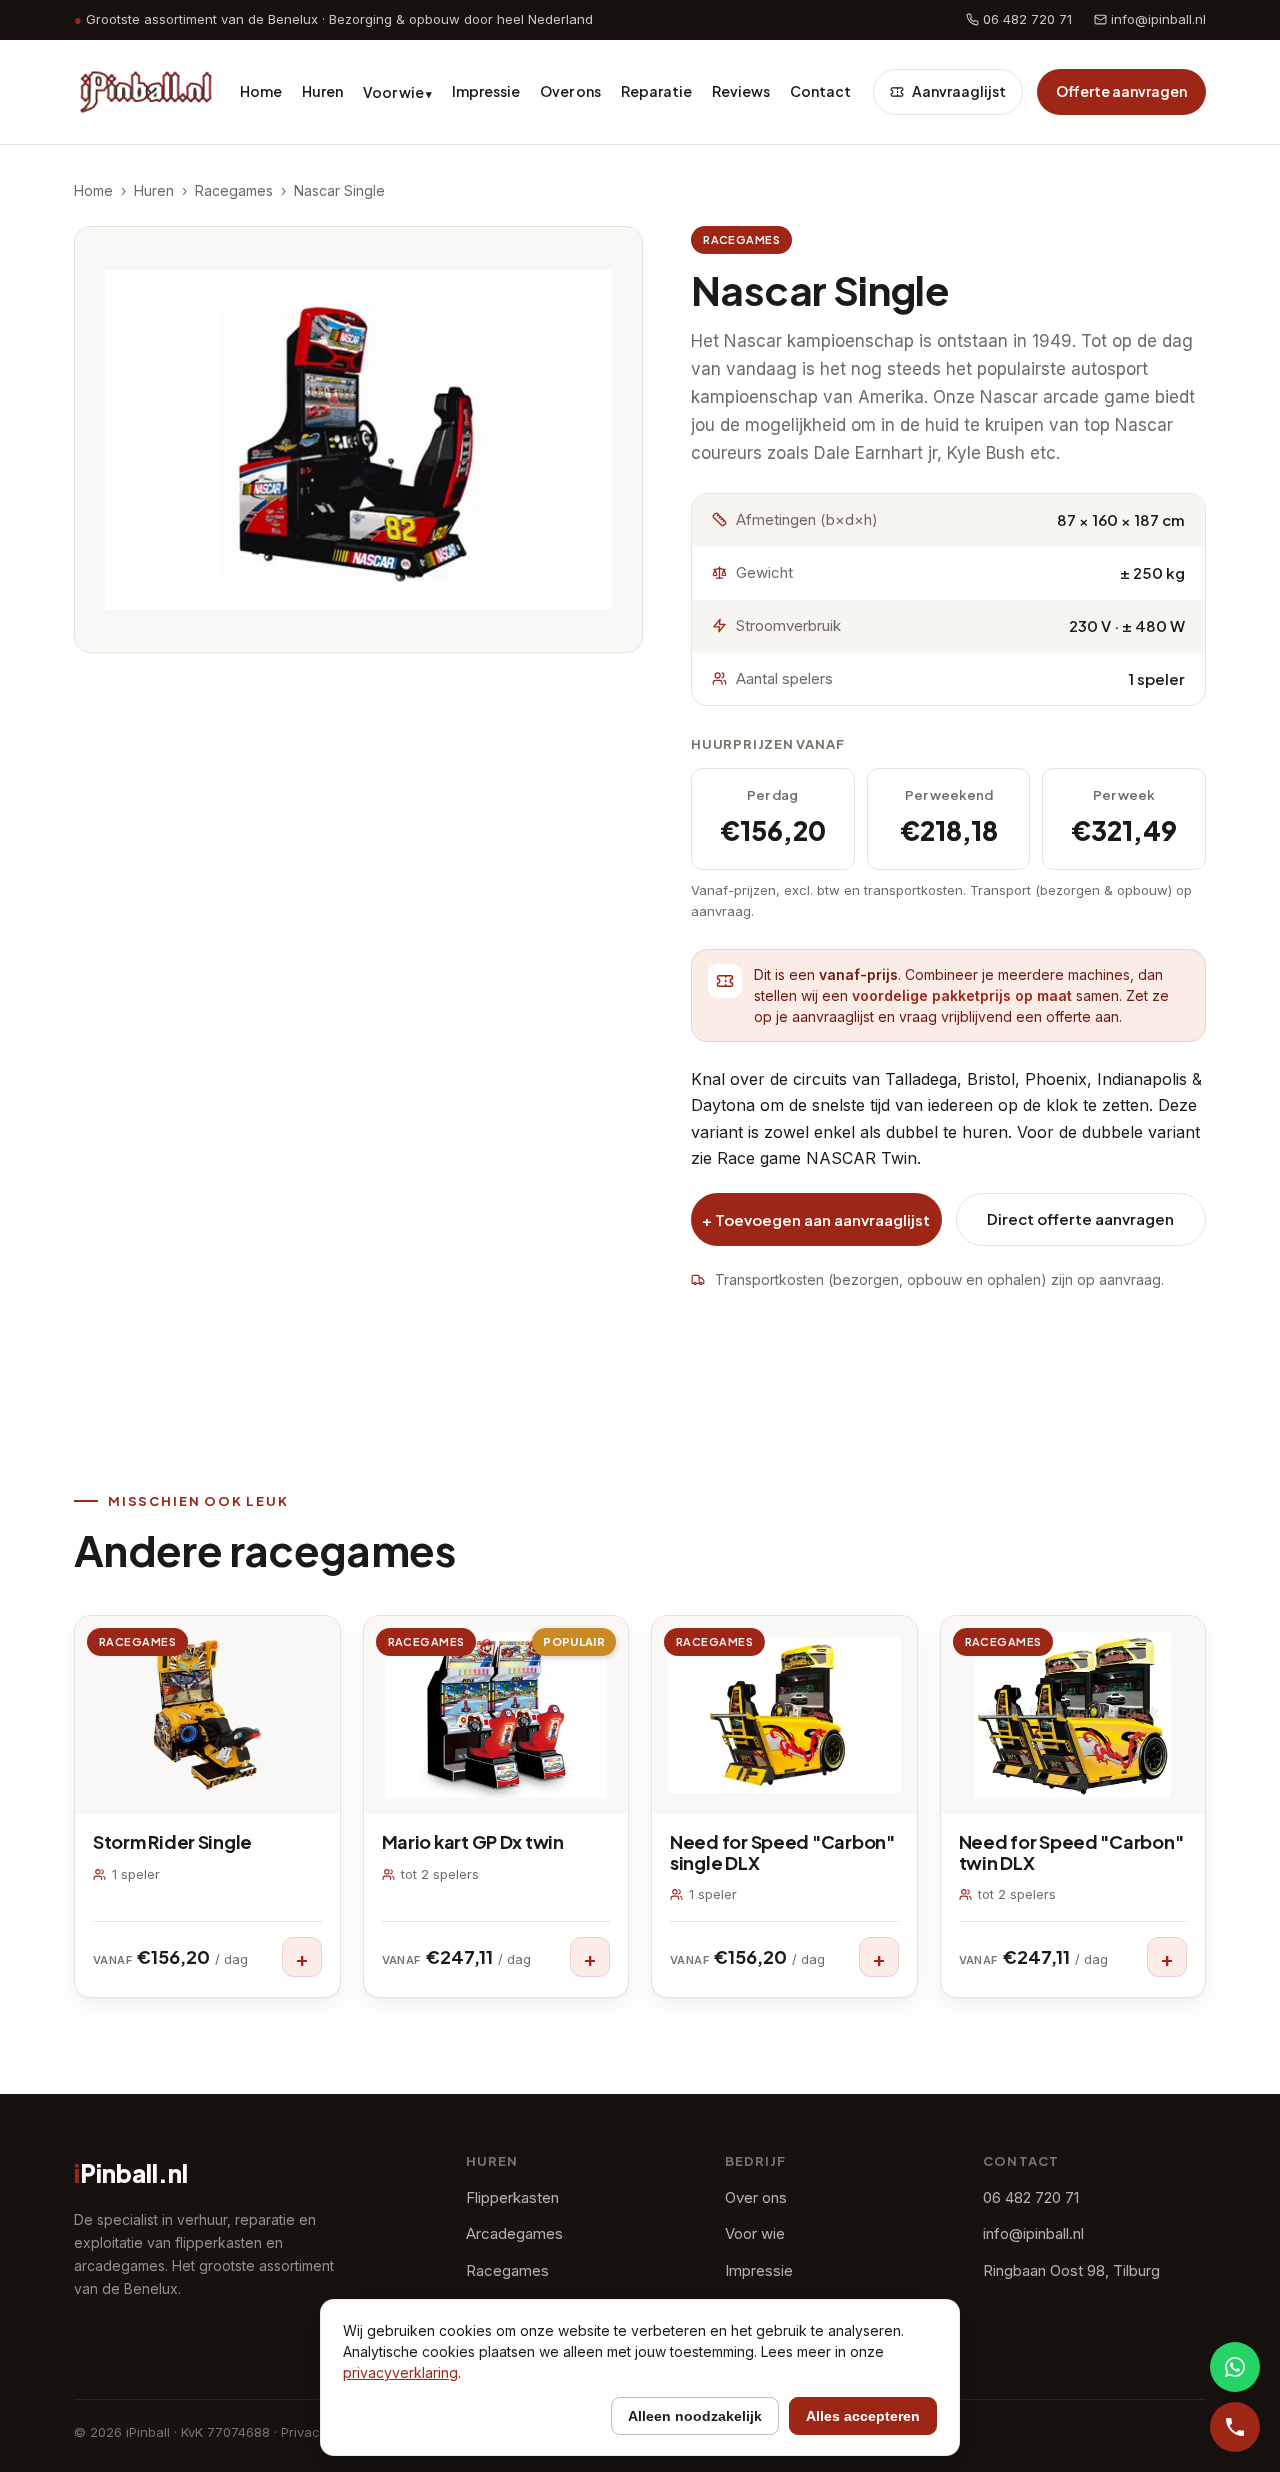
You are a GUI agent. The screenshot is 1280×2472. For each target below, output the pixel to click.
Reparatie (656, 91)
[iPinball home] (146, 92)
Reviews (741, 91)
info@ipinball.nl (1156, 19)
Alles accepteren (863, 2416)
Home (261, 91)
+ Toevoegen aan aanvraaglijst (816, 1219)
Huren (322, 91)
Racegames (234, 190)
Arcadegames (514, 2233)
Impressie (486, 91)
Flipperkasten (512, 2197)
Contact (820, 91)
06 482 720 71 (1025, 19)
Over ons (570, 91)
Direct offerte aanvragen (1080, 1218)
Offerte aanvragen (1121, 91)
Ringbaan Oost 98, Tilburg (1071, 2270)
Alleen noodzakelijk (695, 2416)
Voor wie (397, 92)
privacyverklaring (400, 2372)
